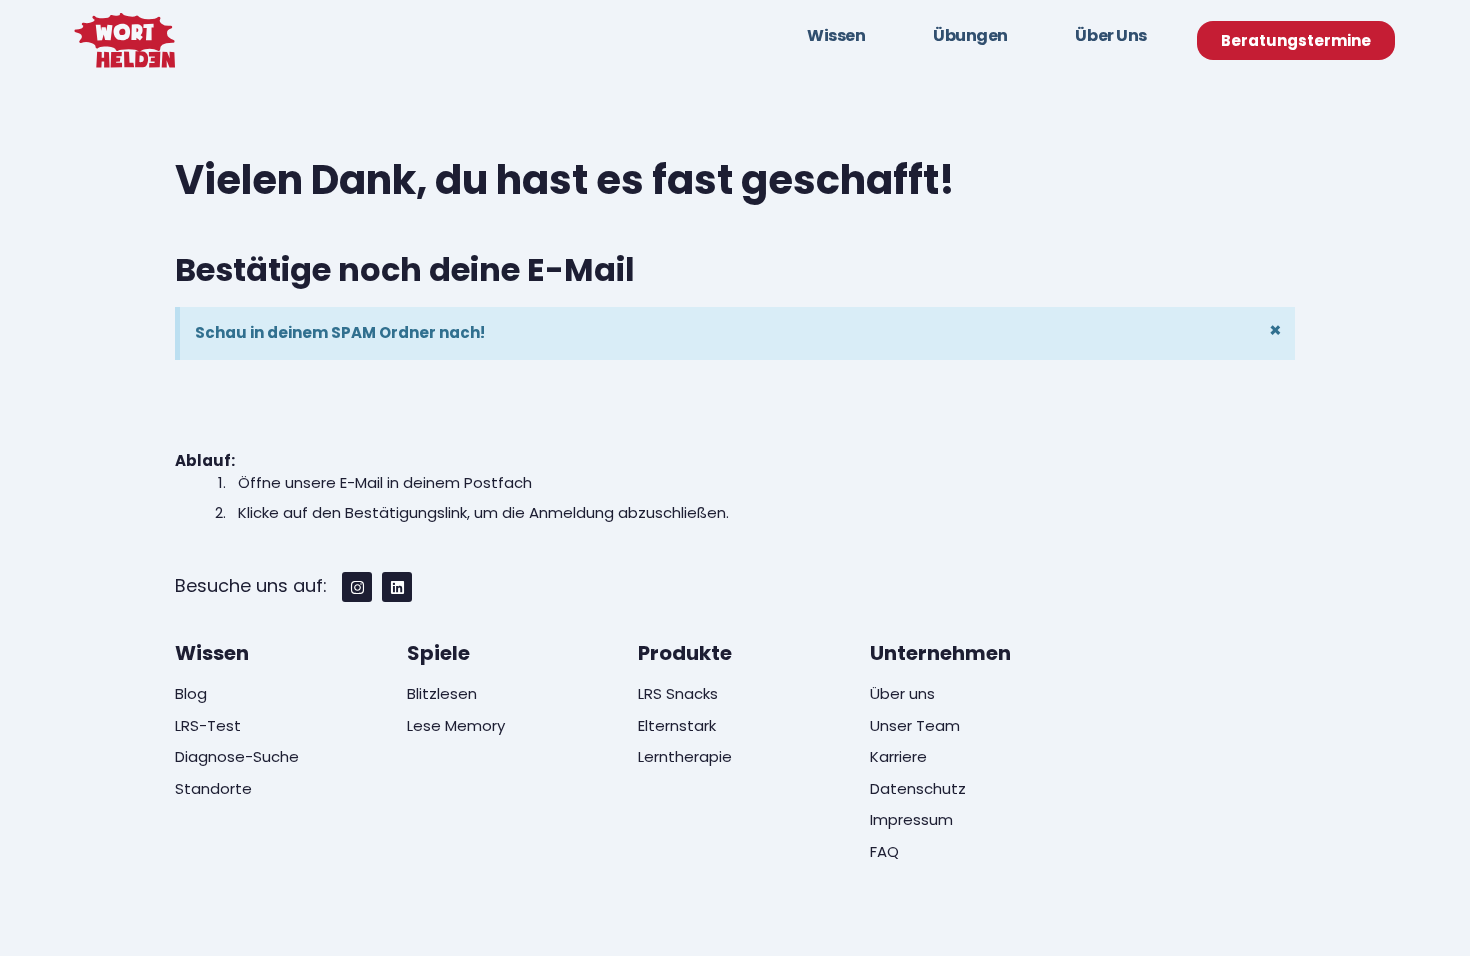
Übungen (970, 35)
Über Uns (1110, 35)
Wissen (836, 35)
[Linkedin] (397, 587)
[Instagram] (357, 587)
